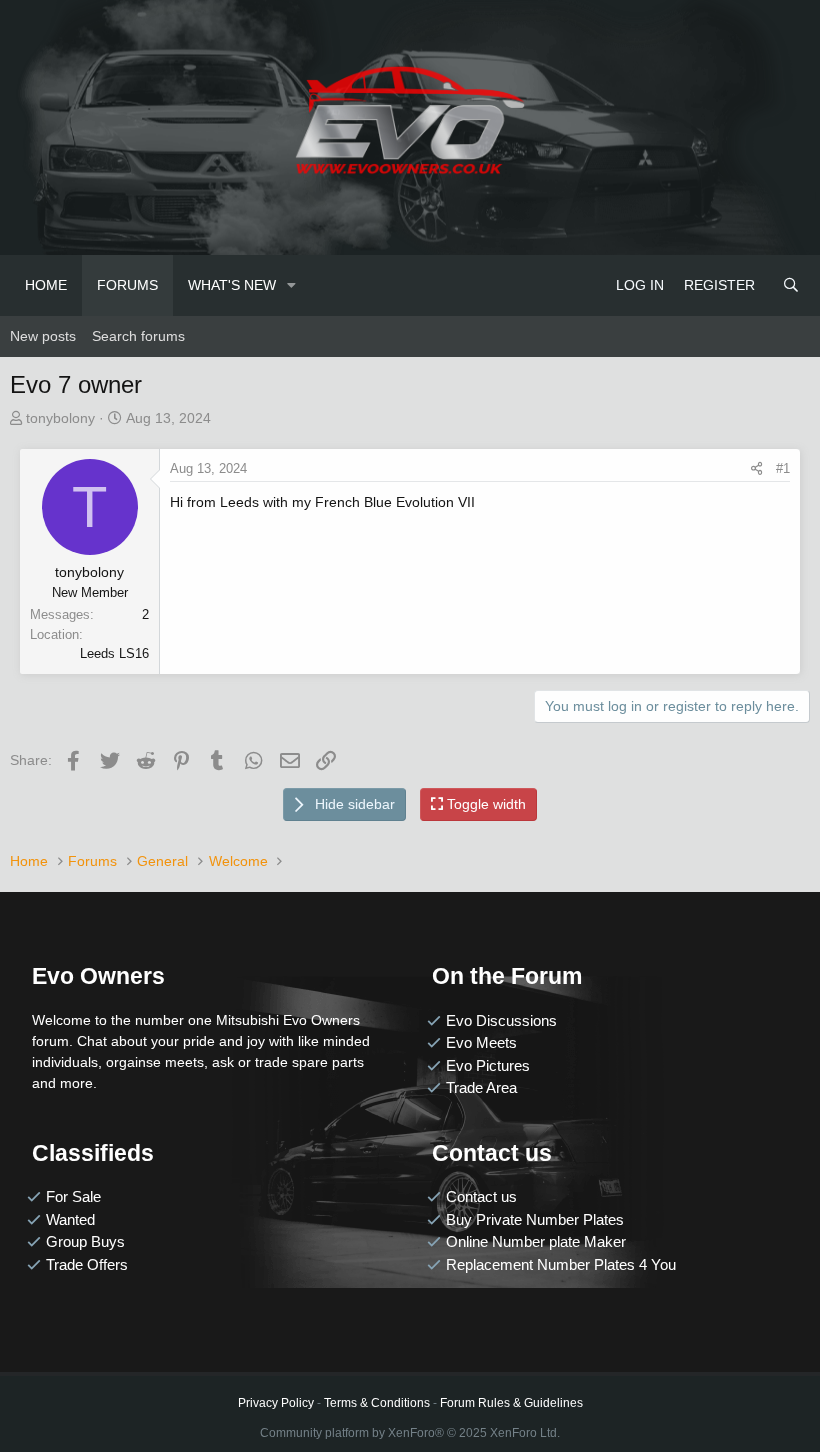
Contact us (481, 1196)
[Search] (791, 285)
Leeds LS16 (114, 653)
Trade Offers (87, 1264)
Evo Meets (481, 1042)
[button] (291, 285)
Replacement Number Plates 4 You (561, 1264)
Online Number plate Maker (536, 1241)
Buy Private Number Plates (535, 1219)
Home (46, 285)
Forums (127, 285)
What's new (232, 285)
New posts (43, 336)
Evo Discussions (501, 1020)
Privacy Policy (276, 1403)
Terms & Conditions (377, 1403)
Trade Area (481, 1087)
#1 (783, 468)
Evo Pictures (488, 1065)
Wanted (70, 1219)
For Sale (73, 1196)
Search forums (138, 336)
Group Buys (85, 1241)
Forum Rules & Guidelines (511, 1403)
